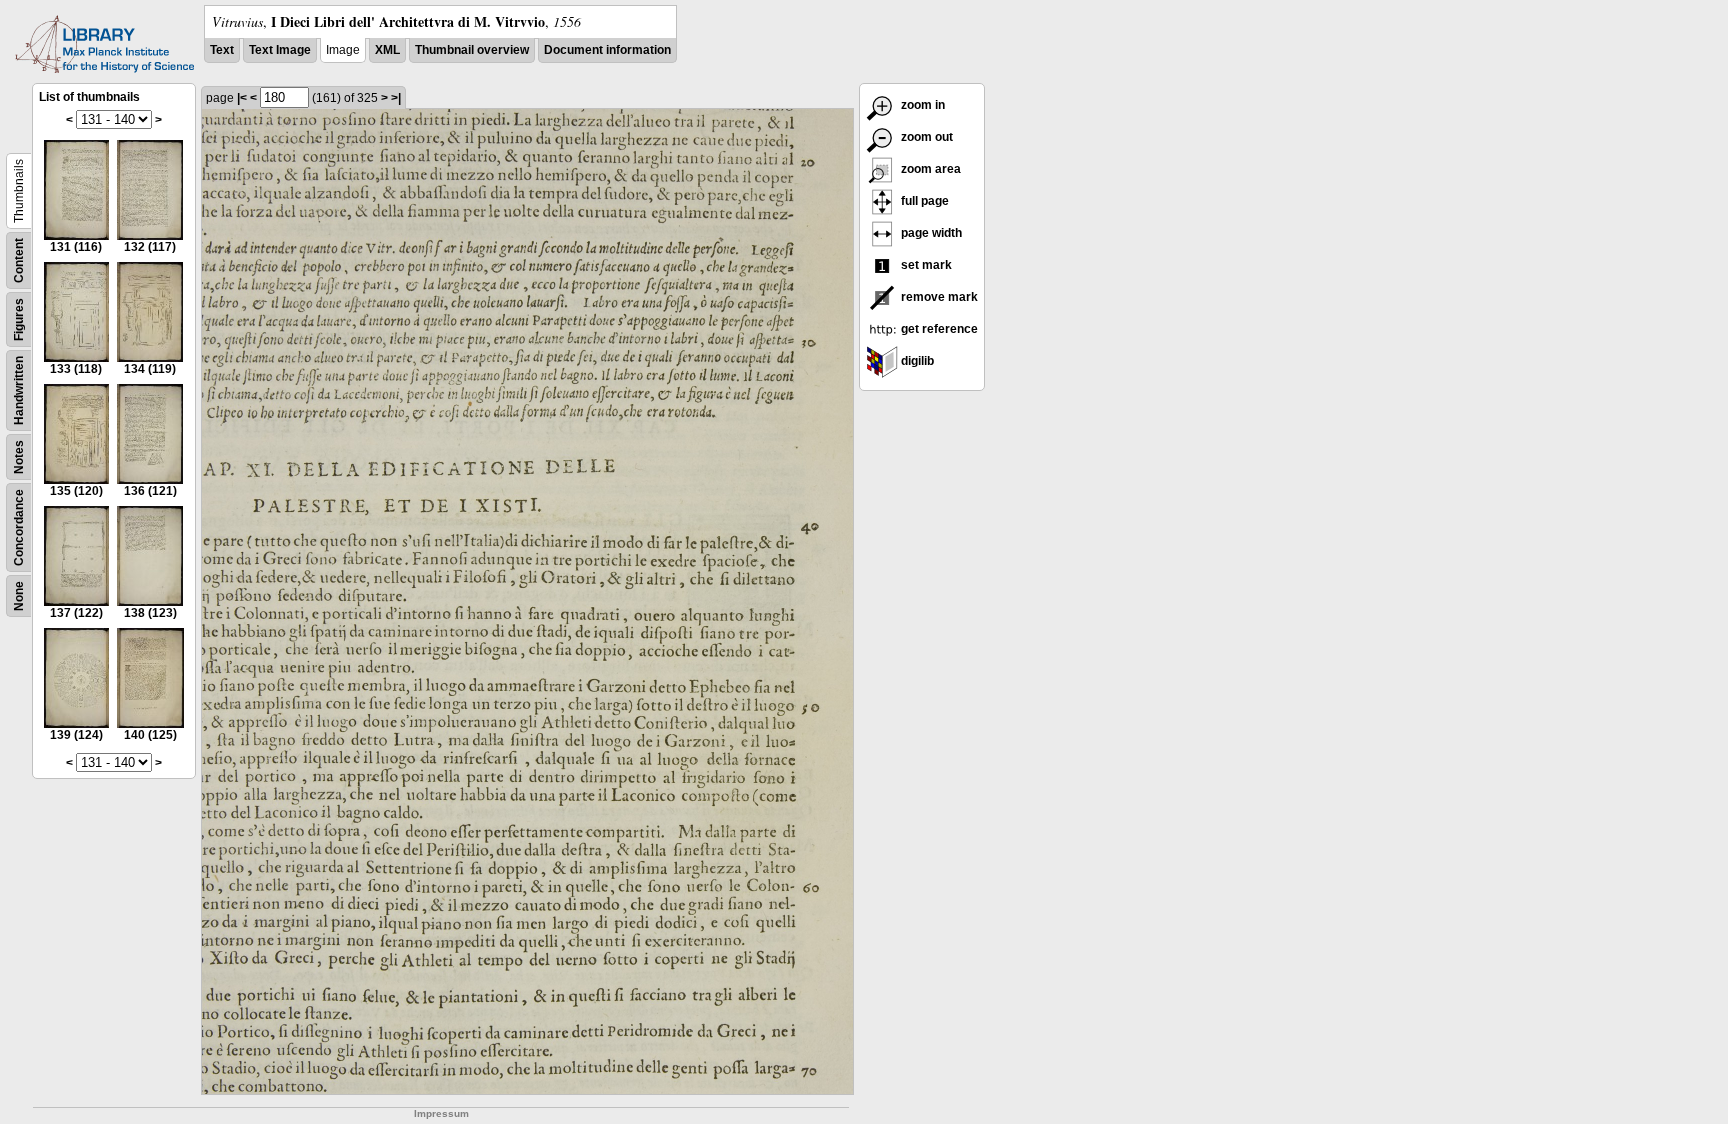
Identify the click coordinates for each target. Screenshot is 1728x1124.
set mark (925, 265)
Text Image (280, 50)
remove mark (938, 297)
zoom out (925, 137)
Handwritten (19, 390)
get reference (938, 329)
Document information (607, 50)
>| (396, 98)
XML (387, 50)
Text (222, 50)
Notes (19, 457)
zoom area (929, 169)
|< (242, 98)
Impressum (441, 1113)
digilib (916, 361)
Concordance (19, 527)
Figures (19, 319)
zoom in (921, 105)
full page (923, 201)
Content (19, 260)
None (19, 596)
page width (930, 233)
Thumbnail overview (472, 50)
